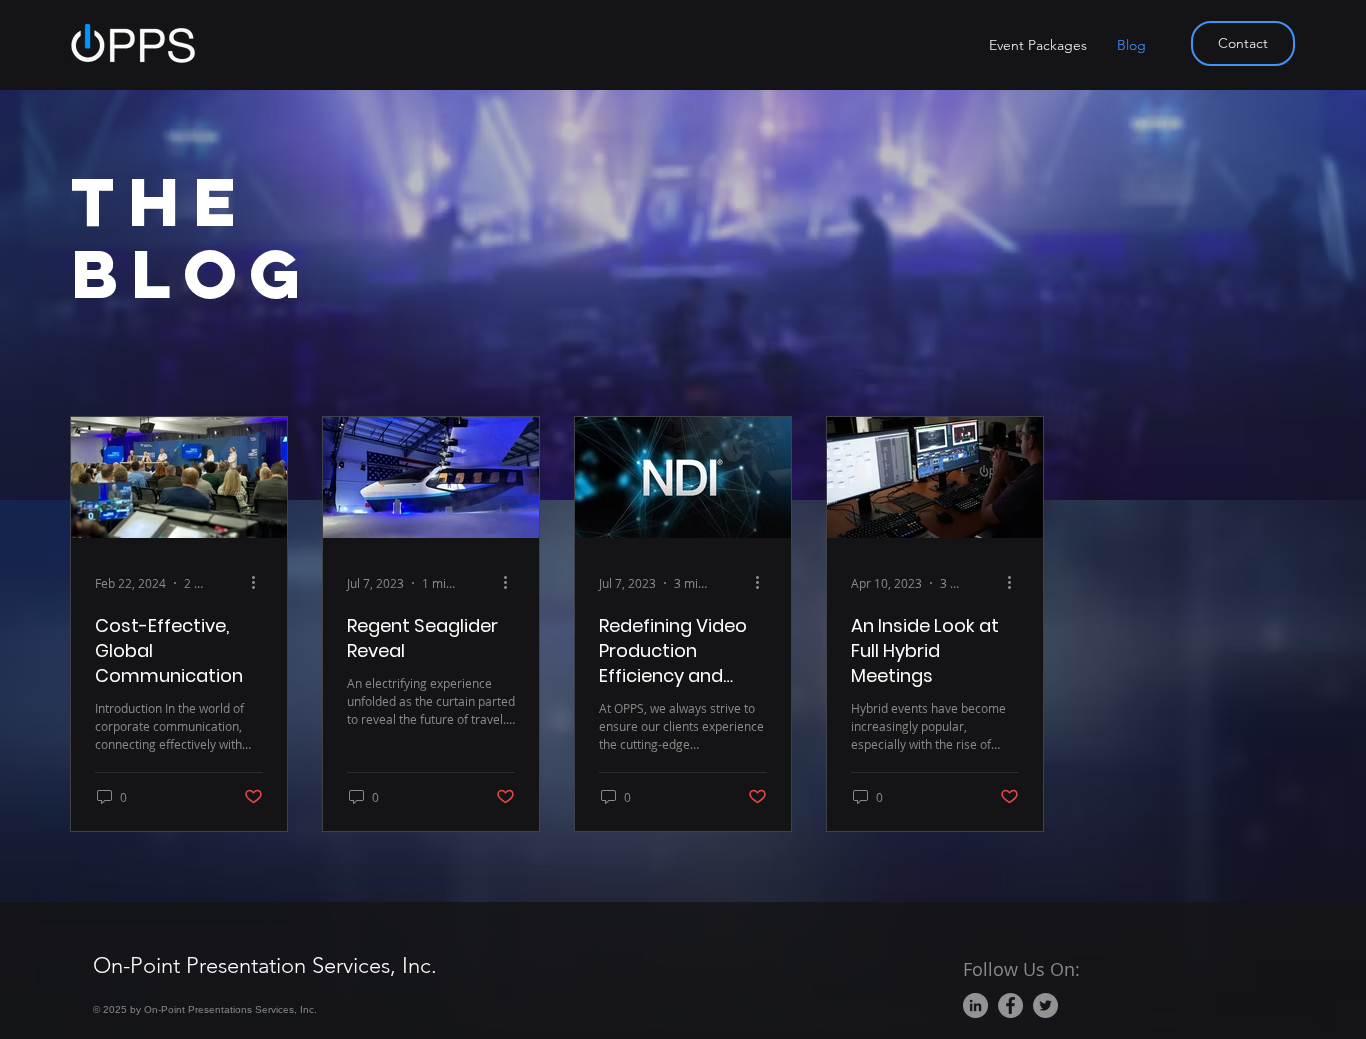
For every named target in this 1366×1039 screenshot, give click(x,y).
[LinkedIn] (975, 1005)
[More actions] (260, 583)
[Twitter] (1045, 1005)
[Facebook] (1010, 1005)
